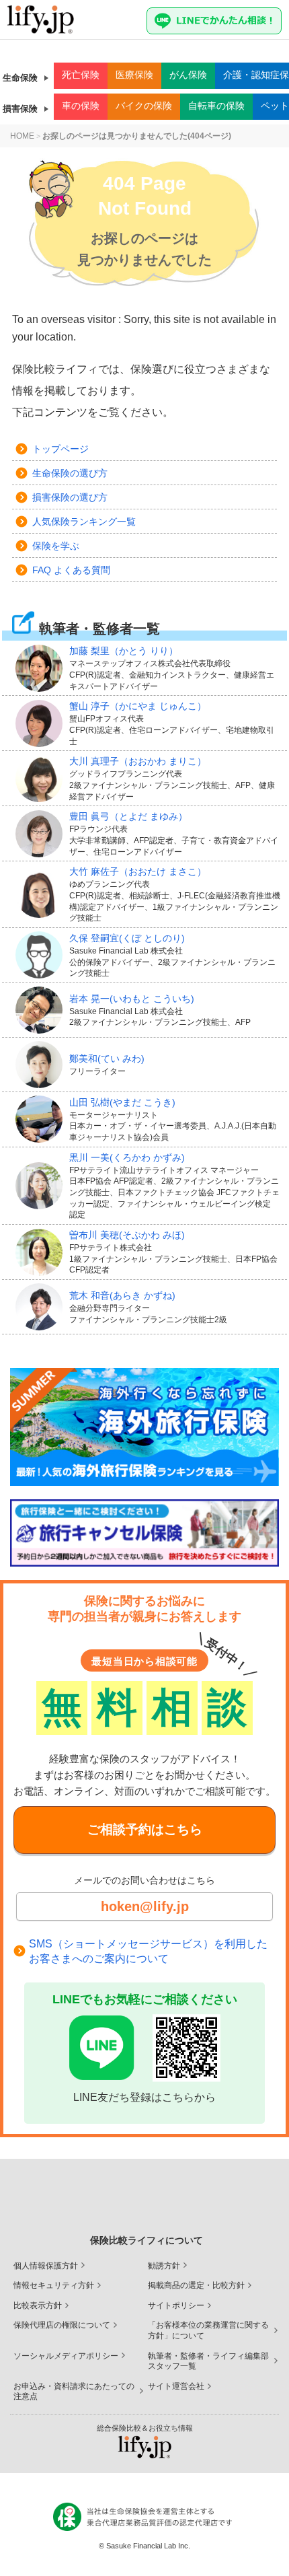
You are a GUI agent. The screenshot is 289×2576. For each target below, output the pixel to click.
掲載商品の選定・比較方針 (196, 2285)
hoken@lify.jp (145, 1906)
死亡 (81, 75)
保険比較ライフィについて (147, 2240)
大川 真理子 (138, 761)
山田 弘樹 (122, 1102)
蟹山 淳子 (138, 706)
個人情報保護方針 (46, 2266)
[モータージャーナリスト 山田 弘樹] (42, 1119)
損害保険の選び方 (70, 497)
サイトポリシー (176, 2305)
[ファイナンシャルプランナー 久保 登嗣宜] (42, 955)
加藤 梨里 (124, 651)
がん (188, 75)
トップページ (60, 449)
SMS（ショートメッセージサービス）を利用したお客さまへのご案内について (148, 1951)
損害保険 (20, 109)
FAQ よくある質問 (71, 570)
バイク (144, 106)
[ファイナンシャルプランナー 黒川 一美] (42, 1186)
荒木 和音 (122, 1295)
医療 (134, 75)
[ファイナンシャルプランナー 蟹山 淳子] (42, 723)
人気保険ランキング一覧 (84, 522)
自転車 (216, 106)
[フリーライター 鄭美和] (42, 1065)
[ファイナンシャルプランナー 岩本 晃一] (42, 1010)
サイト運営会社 (176, 2386)
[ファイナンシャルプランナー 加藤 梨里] (42, 668)
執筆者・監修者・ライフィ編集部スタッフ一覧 (208, 2361)
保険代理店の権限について (62, 2325)
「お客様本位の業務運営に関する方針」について (208, 2330)
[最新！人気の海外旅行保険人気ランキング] (144, 1427)
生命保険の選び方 (70, 473)
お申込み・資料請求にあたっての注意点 (74, 2392)
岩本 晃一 (132, 999)
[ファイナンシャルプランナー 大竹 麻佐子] (42, 894)
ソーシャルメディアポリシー (66, 2356)
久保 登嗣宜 (127, 938)
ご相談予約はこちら (145, 1829)
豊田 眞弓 (128, 816)
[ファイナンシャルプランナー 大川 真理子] (42, 779)
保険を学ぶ (56, 546)
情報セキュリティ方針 (54, 2285)
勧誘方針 (164, 2266)
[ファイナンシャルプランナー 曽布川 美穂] (42, 1252)
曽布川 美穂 (127, 1235)
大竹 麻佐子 (138, 871)
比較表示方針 (38, 2305)
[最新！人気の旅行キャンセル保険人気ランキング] (144, 1533)
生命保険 (20, 78)
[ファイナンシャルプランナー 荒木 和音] (42, 1307)
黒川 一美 (127, 1157)
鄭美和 (107, 1059)
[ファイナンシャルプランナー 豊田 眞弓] (42, 834)
